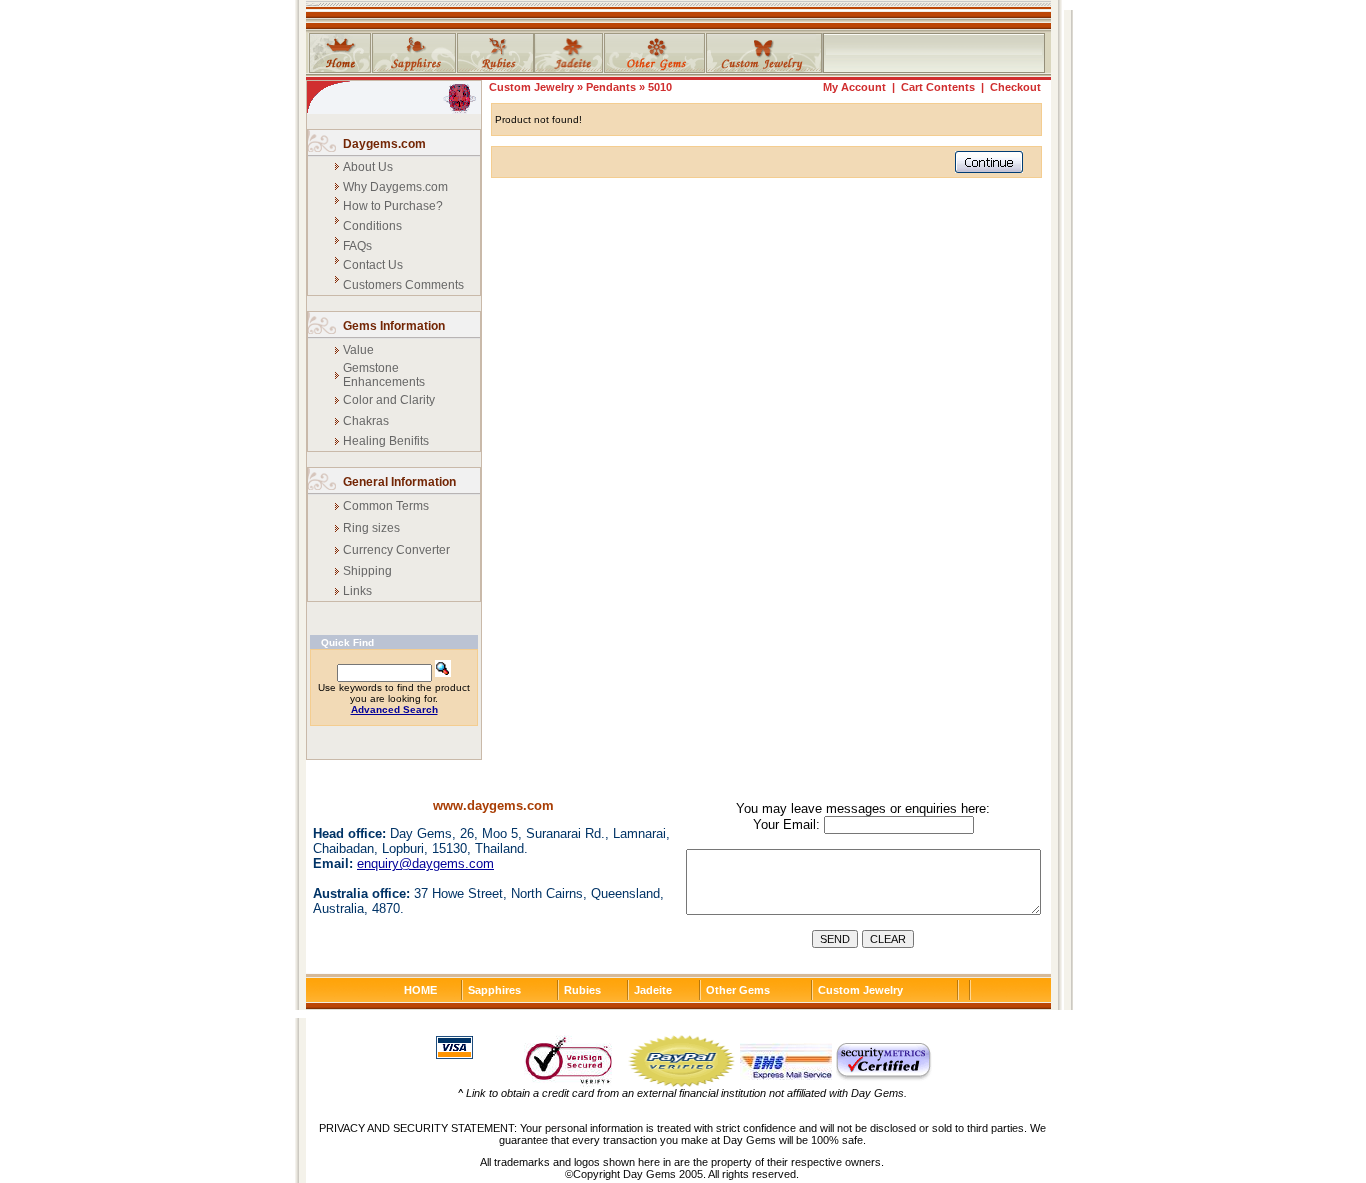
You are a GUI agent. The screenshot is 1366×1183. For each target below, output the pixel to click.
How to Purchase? (393, 206)
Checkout (1015, 87)
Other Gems (738, 990)
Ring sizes (371, 528)
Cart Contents (938, 87)
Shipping (367, 571)
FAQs (357, 246)
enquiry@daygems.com (425, 863)
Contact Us (373, 265)
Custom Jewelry (531, 87)
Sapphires (494, 990)
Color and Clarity (389, 400)
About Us (368, 167)
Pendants (611, 87)
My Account (854, 87)
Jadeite (653, 990)
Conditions (372, 226)
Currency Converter (396, 550)
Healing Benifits (386, 441)
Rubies (582, 990)
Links (357, 591)
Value (358, 350)
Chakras (366, 421)
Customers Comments (403, 285)
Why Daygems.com (395, 187)
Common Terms (386, 506)
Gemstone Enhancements (384, 375)
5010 (660, 87)
